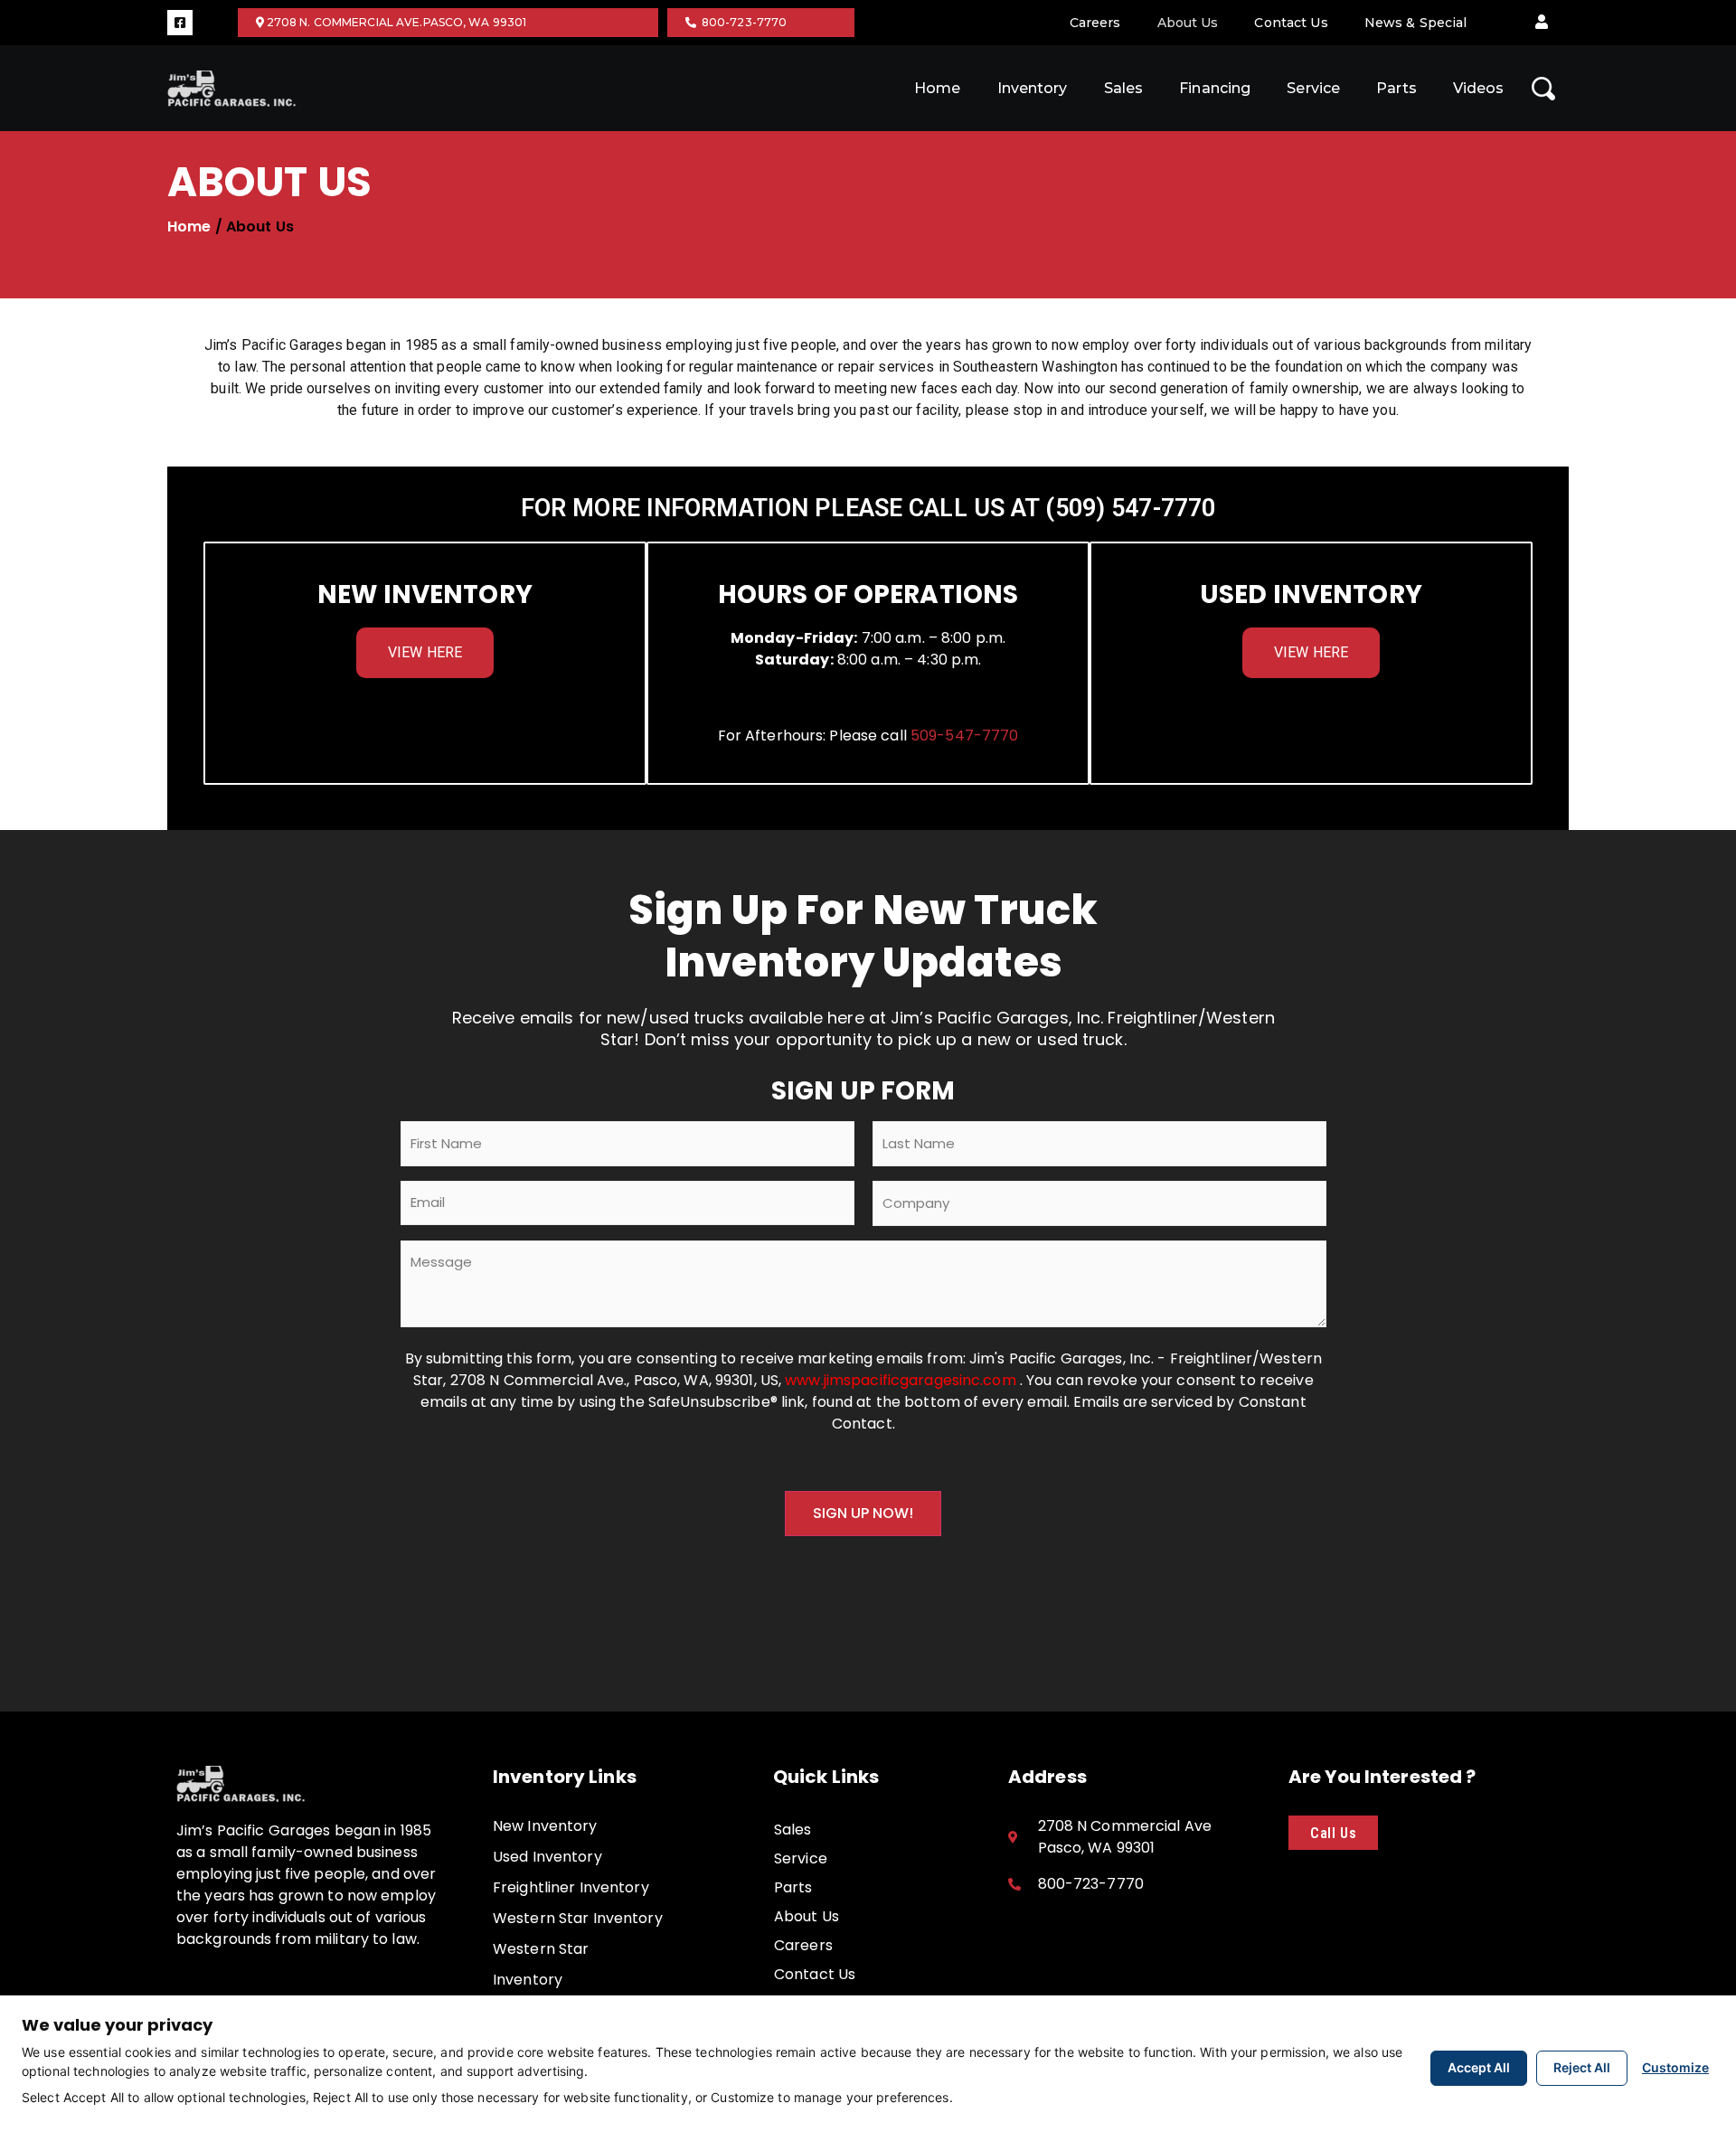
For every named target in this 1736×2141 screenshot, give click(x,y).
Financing (1215, 88)
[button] (1542, 23)
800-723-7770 (742, 22)
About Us (1188, 23)
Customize (1675, 2067)
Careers (1095, 23)
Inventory (1033, 88)
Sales (1124, 88)
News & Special (1416, 23)
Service (1313, 88)
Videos (1479, 88)
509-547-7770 (964, 736)
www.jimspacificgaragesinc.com (902, 1380)
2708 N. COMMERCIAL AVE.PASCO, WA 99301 (396, 22)
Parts (1396, 88)
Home (937, 88)
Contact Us (1291, 23)
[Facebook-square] (180, 23)
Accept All (1479, 2067)
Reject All (1582, 2067)
